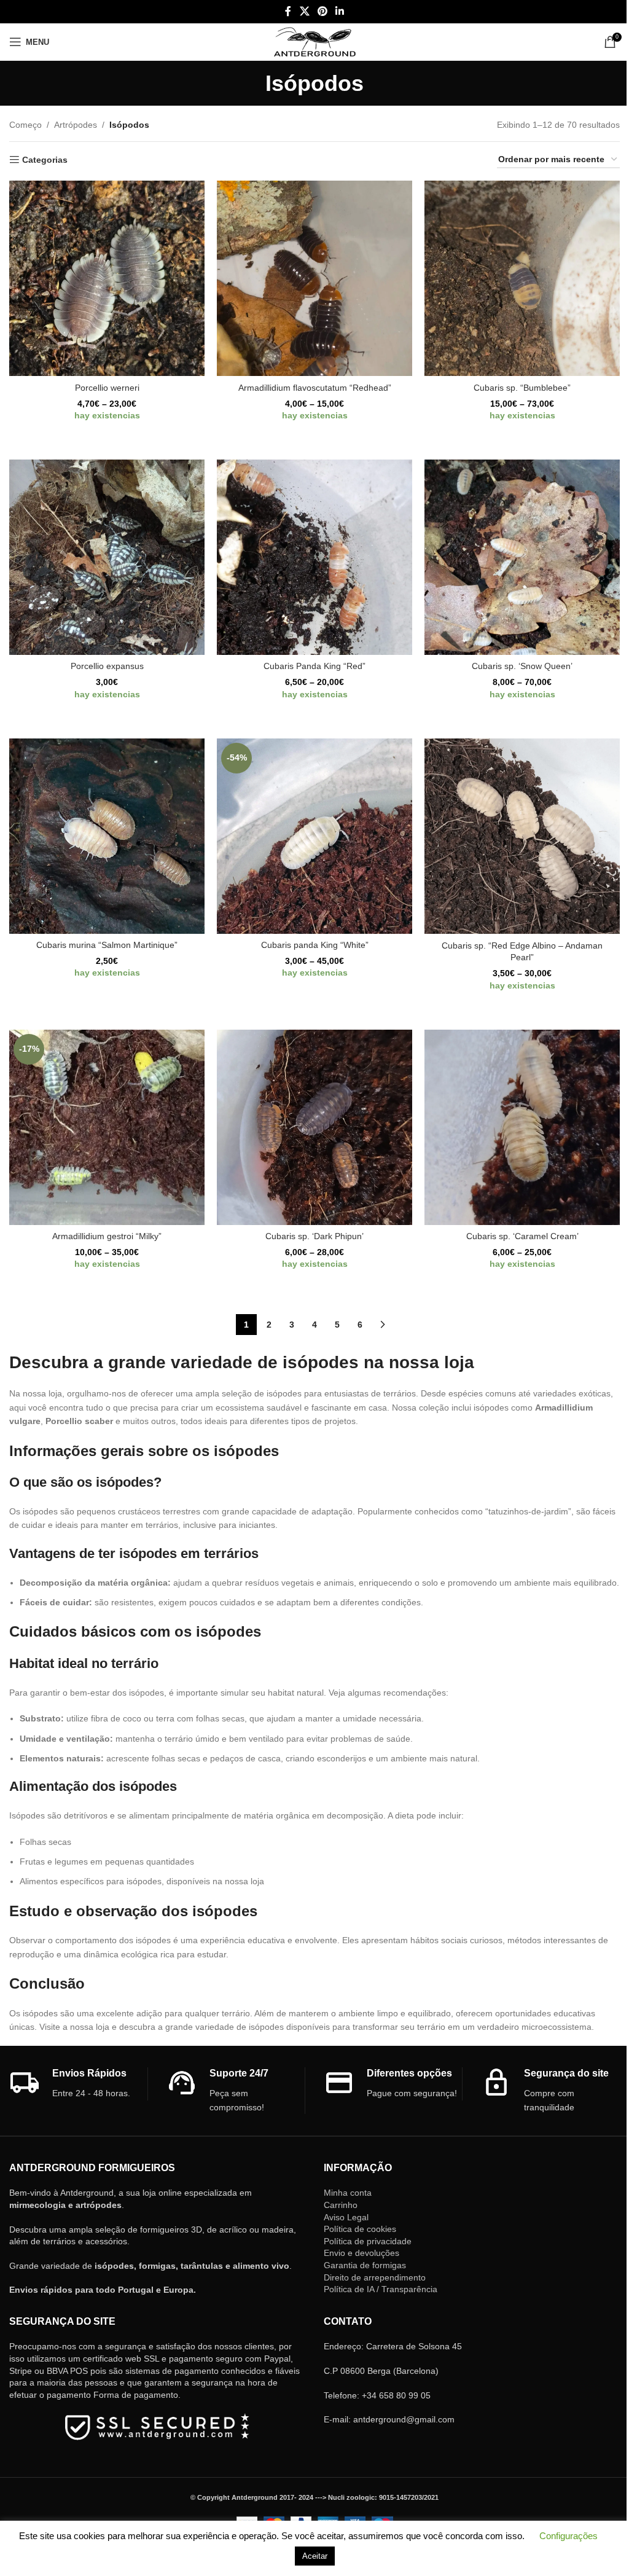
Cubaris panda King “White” (315, 945)
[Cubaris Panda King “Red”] (314, 557)
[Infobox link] (78, 2084)
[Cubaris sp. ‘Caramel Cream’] (522, 1127)
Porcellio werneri (107, 388)
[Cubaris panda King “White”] (314, 836)
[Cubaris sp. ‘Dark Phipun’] (314, 1127)
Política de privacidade (368, 2241)
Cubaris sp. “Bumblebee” (522, 388)
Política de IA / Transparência (381, 2289)
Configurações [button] (568, 2536)
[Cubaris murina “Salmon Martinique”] (107, 836)
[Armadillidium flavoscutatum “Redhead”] (314, 278)
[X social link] (304, 11)
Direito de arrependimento (375, 2277)
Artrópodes (76, 125)
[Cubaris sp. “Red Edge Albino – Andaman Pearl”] (522, 836)
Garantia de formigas (365, 2265)
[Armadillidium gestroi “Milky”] (107, 1127)
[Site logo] (315, 41)
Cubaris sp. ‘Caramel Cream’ (522, 1236)
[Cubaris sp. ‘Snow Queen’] (522, 557)
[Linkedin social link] (340, 11)
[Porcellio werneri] (107, 278)
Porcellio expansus (107, 666)
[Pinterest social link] (322, 11)
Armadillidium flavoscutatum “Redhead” (315, 388)
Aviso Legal (346, 2217)
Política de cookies (360, 2229)
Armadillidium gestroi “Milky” (107, 1236)
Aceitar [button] (315, 2556)
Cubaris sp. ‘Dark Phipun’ (314, 1236)
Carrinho (341, 2205)
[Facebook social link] (288, 11)
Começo (25, 125)
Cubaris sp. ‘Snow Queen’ (522, 666)
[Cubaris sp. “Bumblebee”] (522, 278)
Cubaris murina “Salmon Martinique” (107, 945)
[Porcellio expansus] (107, 557)
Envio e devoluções (361, 2253)
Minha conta (348, 2193)
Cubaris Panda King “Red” (314, 666)
